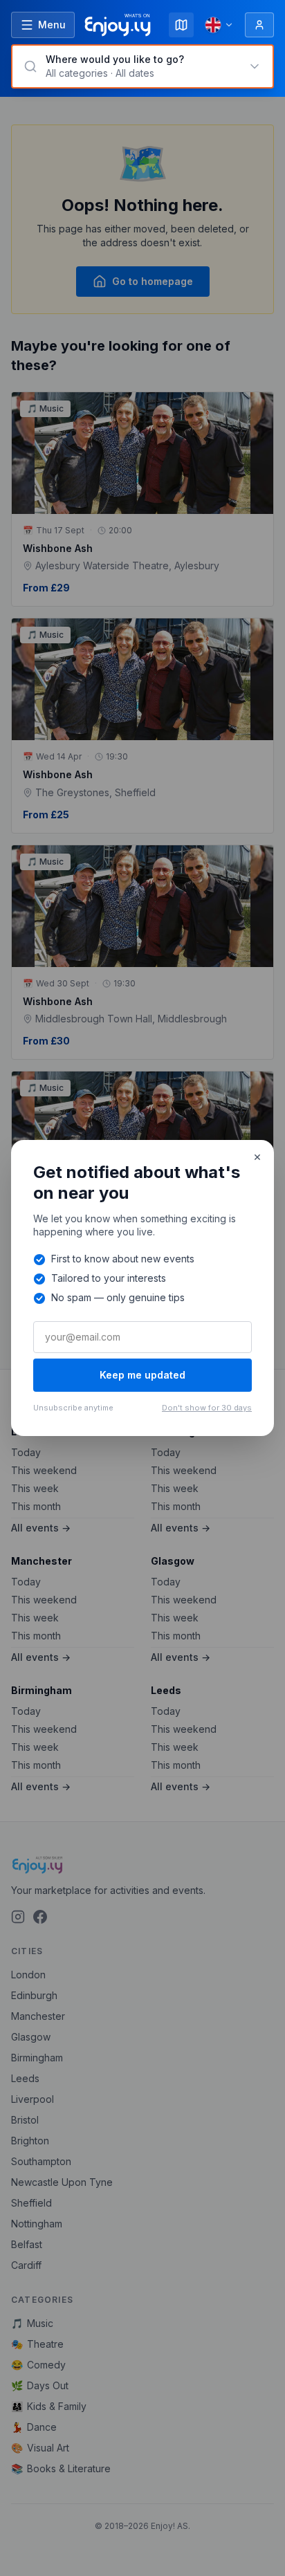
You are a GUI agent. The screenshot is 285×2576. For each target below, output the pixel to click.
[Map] (181, 25)
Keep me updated (142, 1375)
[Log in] (259, 25)
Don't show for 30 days (207, 1408)
